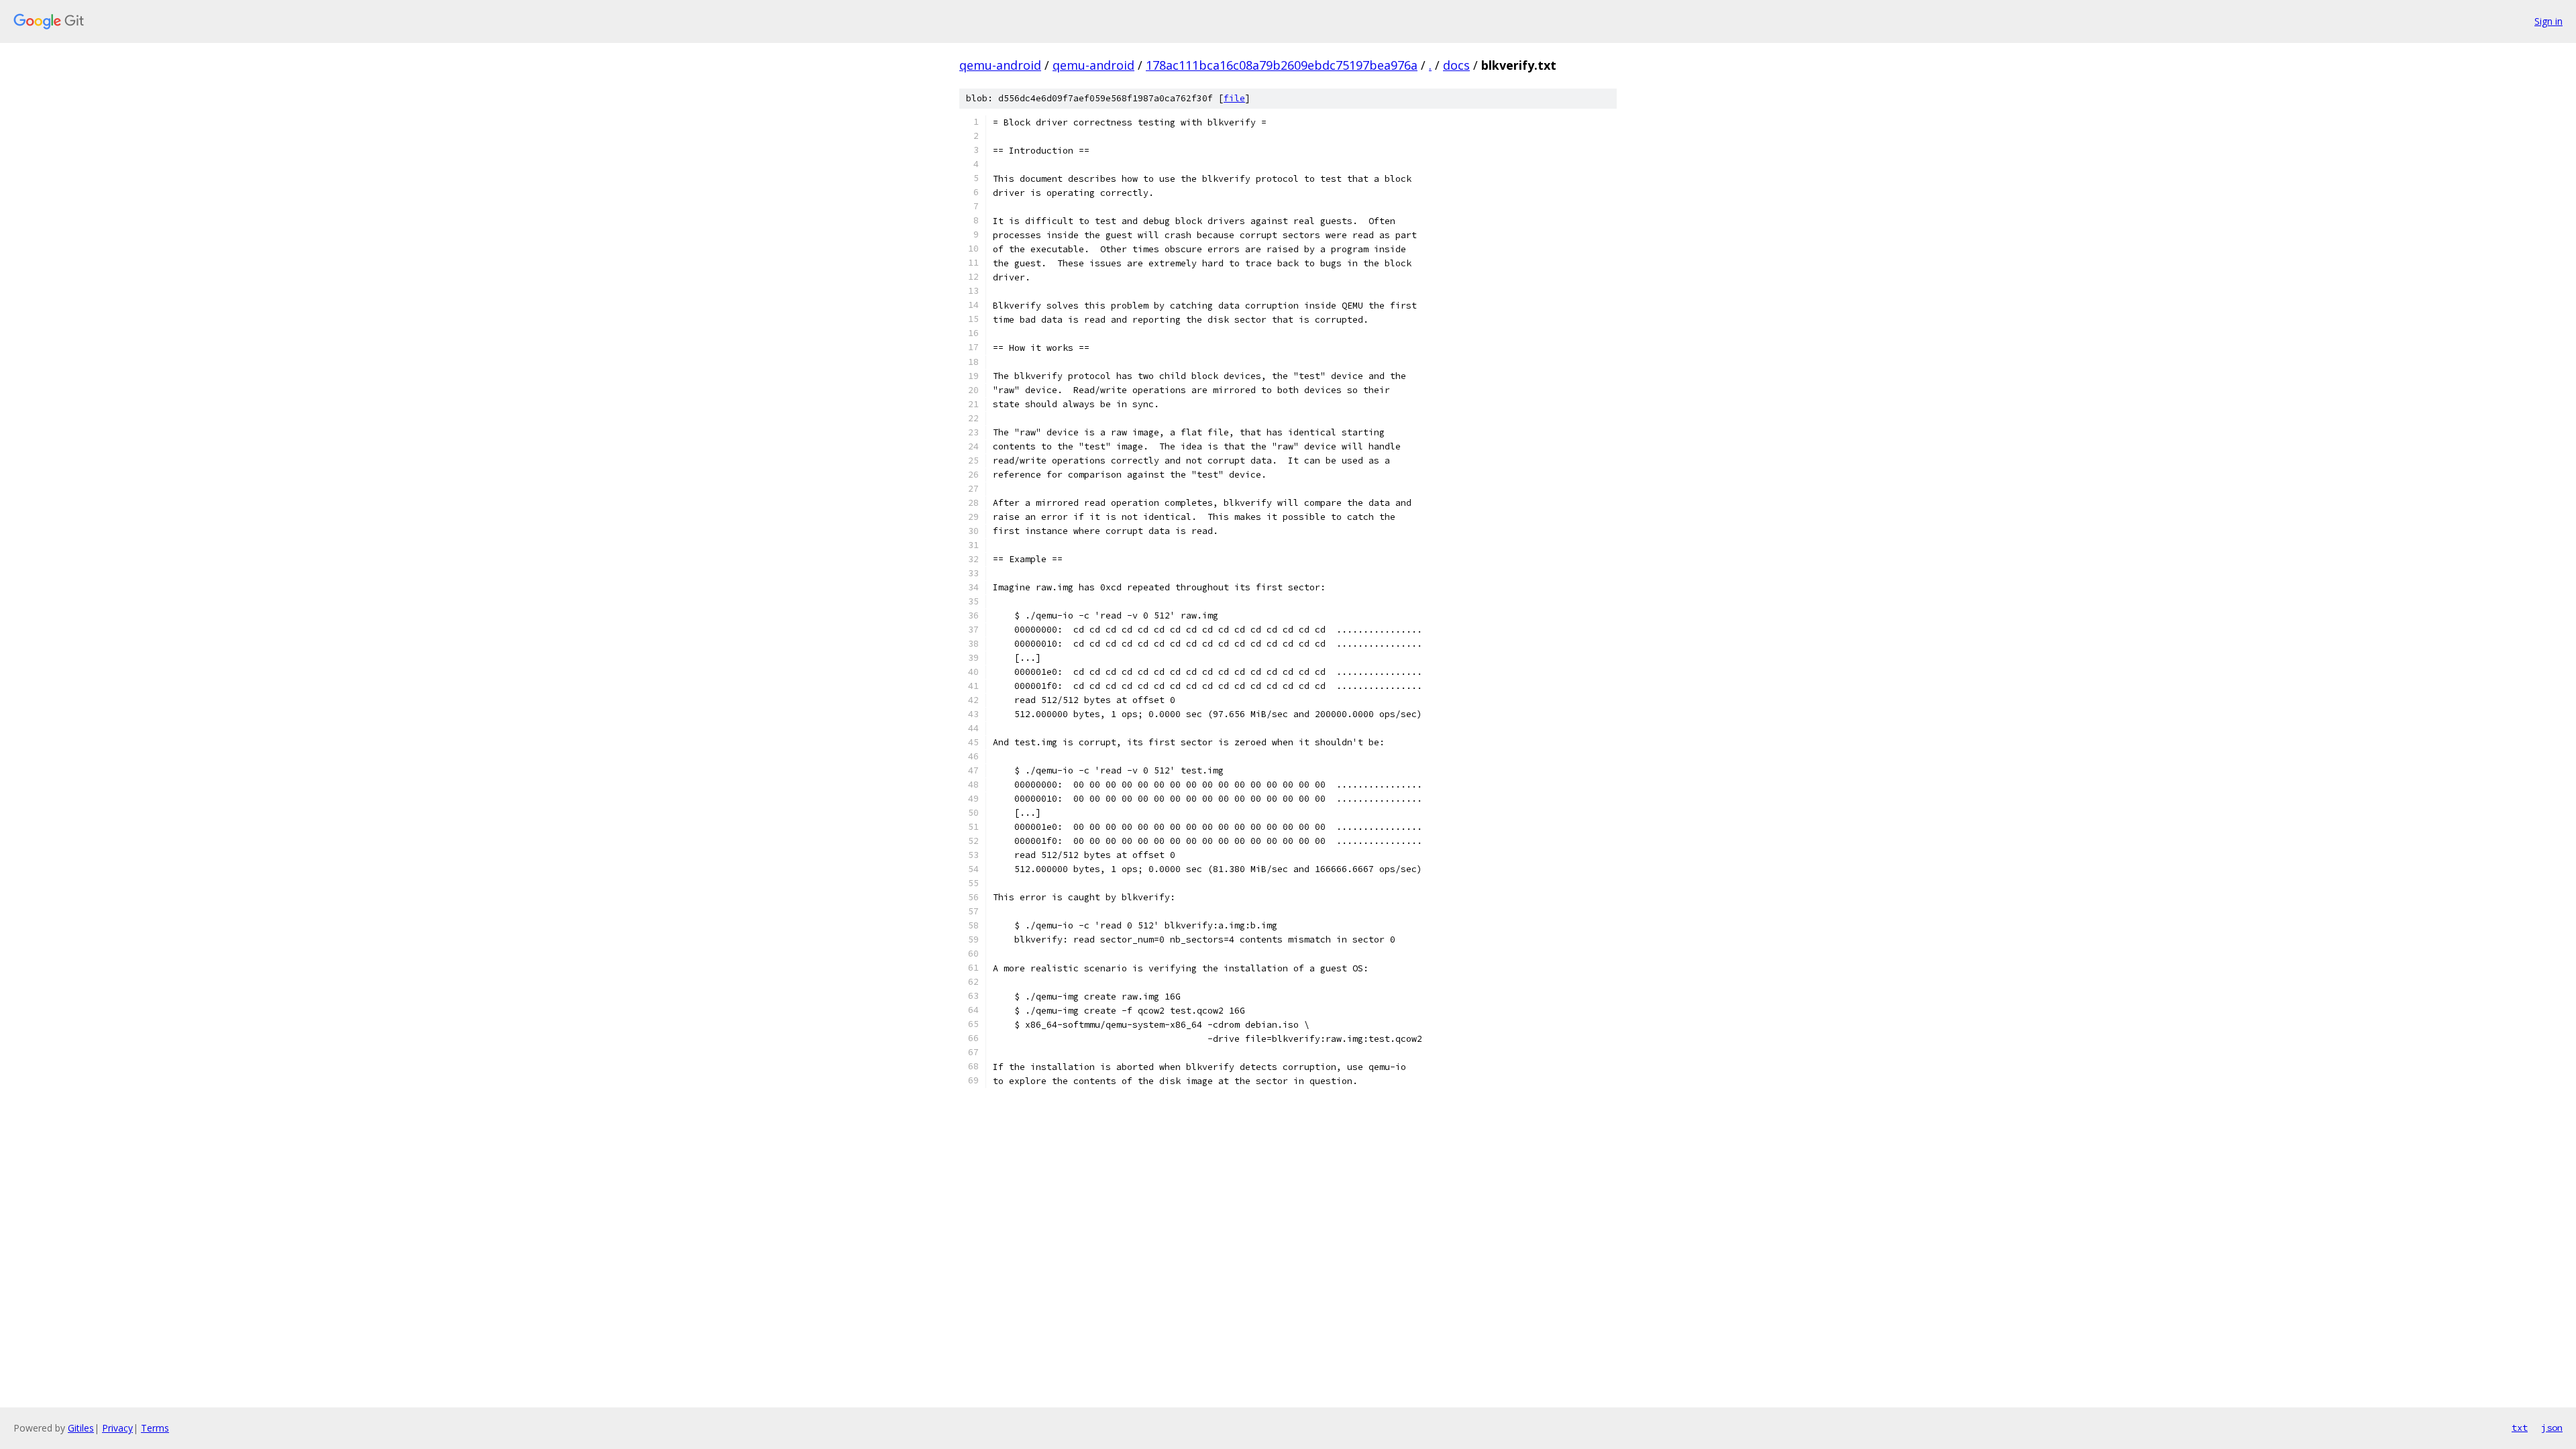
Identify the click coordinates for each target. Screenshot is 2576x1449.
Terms (155, 1428)
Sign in (2548, 21)
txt (2520, 1428)
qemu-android (1000, 65)
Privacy (117, 1428)
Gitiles (81, 1428)
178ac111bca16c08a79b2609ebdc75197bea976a (1282, 65)
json (2552, 1428)
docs (1456, 65)
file (1234, 98)
